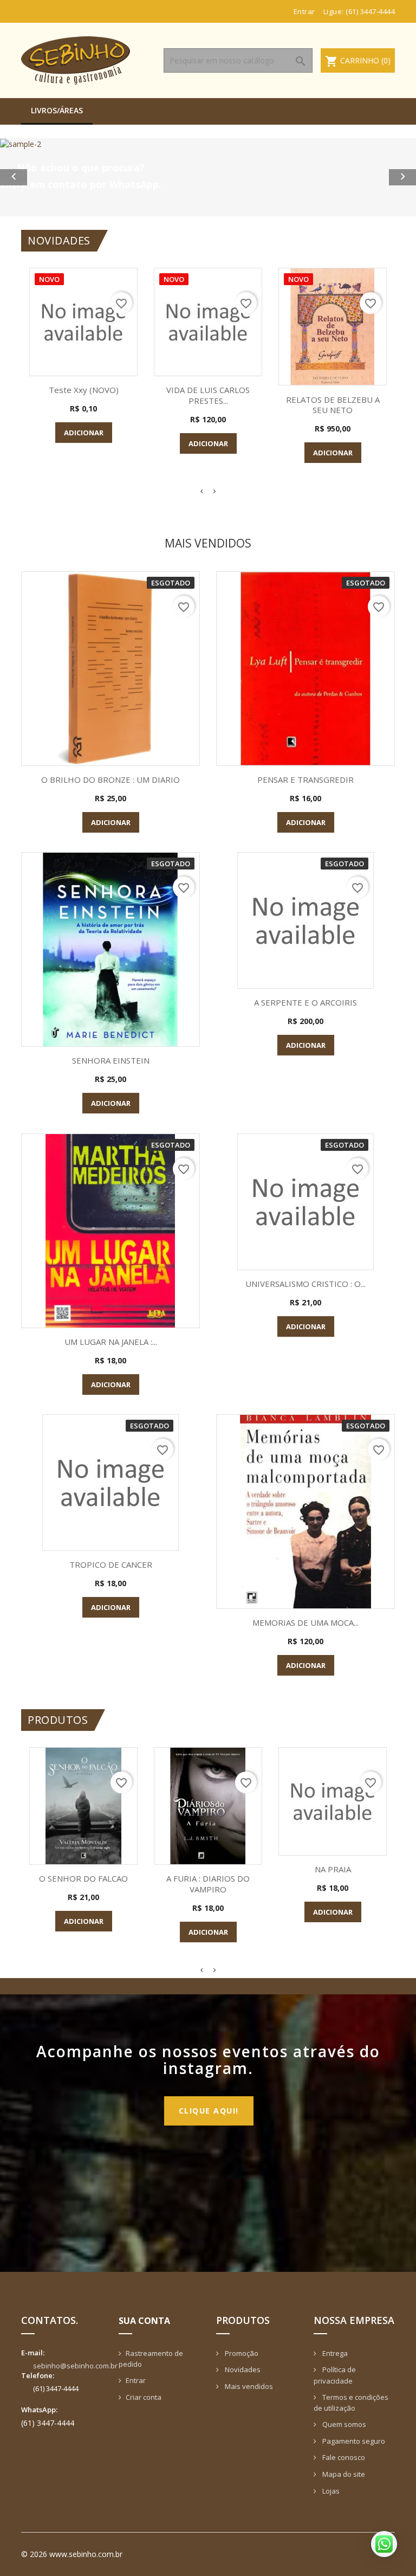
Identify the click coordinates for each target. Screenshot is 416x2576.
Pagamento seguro (353, 2441)
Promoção (241, 2353)
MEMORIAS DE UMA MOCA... (305, 1622)
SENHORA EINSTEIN (111, 1060)
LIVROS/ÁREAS (57, 110)
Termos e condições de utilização (351, 2403)
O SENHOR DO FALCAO (83, 1878)
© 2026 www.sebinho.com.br (72, 2554)
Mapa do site (343, 2474)
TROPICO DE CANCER (111, 1564)
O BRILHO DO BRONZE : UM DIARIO (110, 780)
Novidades (242, 2369)
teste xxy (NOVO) (84, 390)
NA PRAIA (333, 1869)
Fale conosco (343, 2457)
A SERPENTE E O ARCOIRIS (305, 1002)
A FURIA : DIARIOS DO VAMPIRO (208, 1884)
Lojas (330, 2491)
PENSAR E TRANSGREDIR (305, 780)
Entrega (334, 2353)
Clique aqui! (209, 2111)
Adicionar (84, 433)
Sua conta (144, 2321)
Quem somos (343, 2424)
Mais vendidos (248, 2386)
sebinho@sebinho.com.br (75, 2366)
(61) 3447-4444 (370, 11)
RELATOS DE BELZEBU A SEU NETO (333, 405)
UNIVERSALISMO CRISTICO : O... (305, 1284)
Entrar (136, 2380)
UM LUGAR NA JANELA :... (111, 1342)
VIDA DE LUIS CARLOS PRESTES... (208, 395)
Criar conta (144, 2397)
